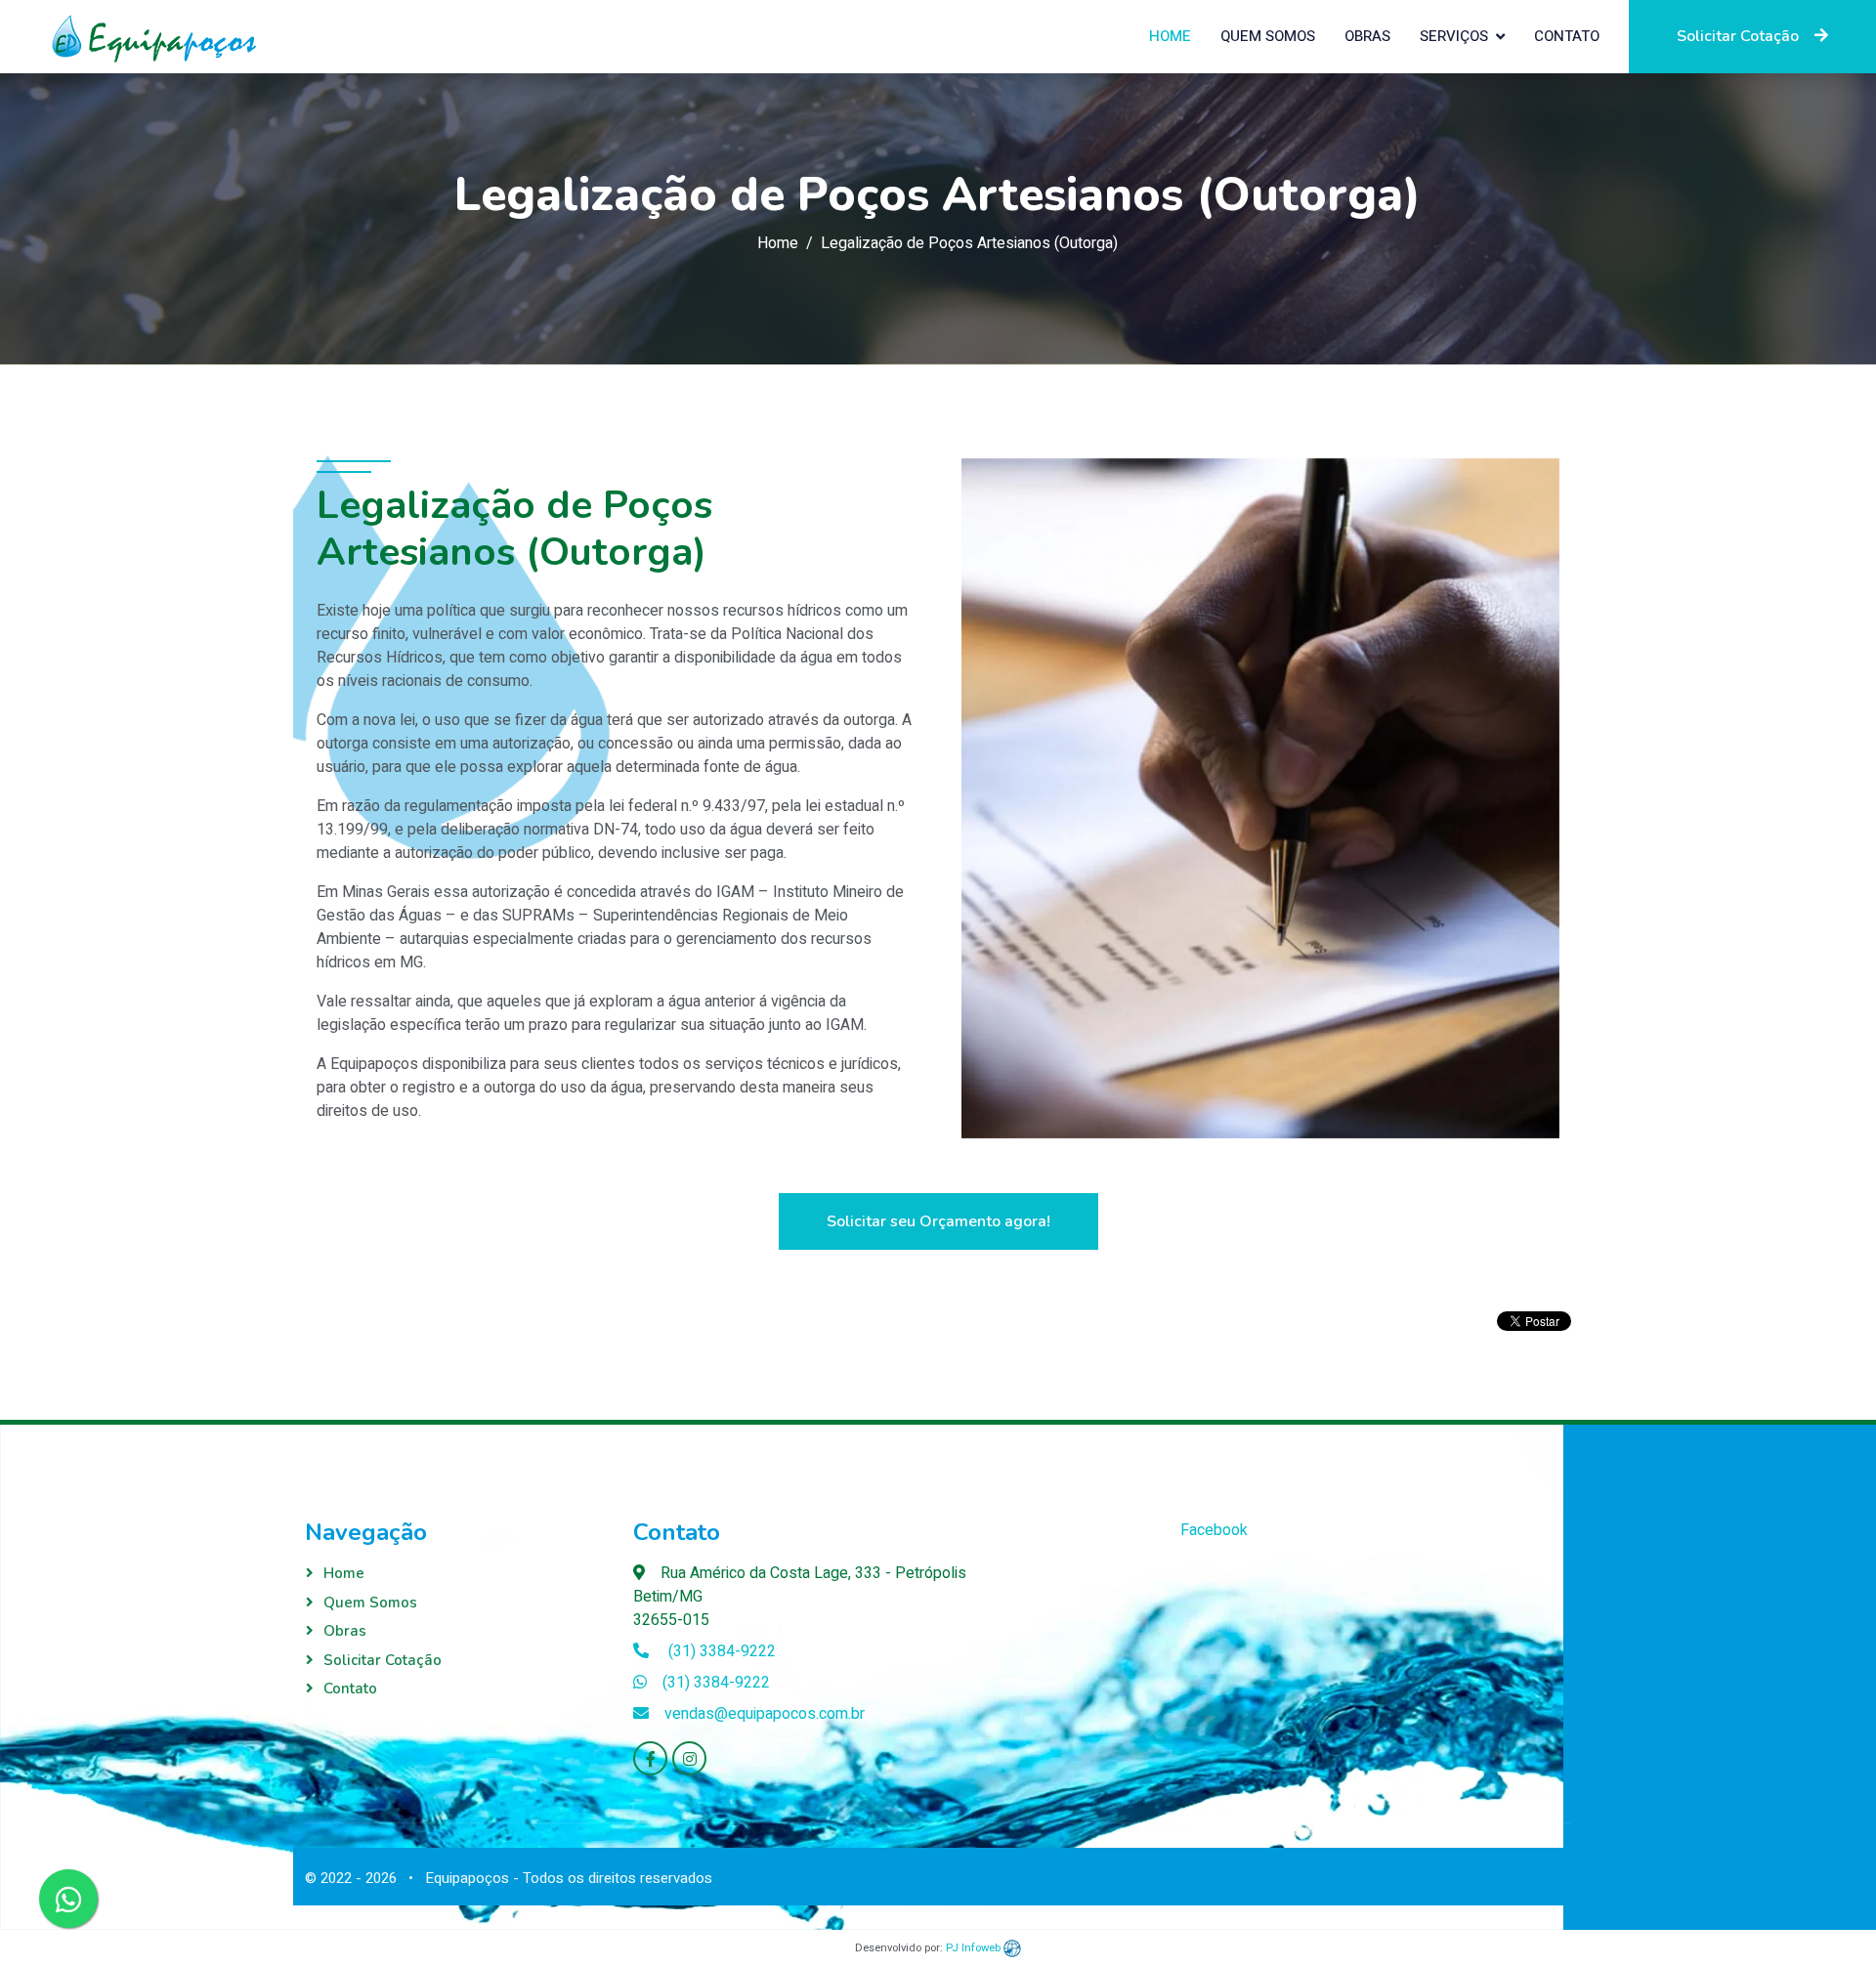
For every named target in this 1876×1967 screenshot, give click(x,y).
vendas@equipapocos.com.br (765, 1714)
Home (1170, 36)
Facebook (1214, 1530)
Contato (1567, 36)
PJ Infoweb (975, 1948)
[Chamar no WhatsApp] (68, 1899)
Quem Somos (1268, 36)
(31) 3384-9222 (720, 1651)
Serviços (1454, 36)
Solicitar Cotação (1738, 36)
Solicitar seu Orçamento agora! (938, 1221)
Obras (1367, 36)
